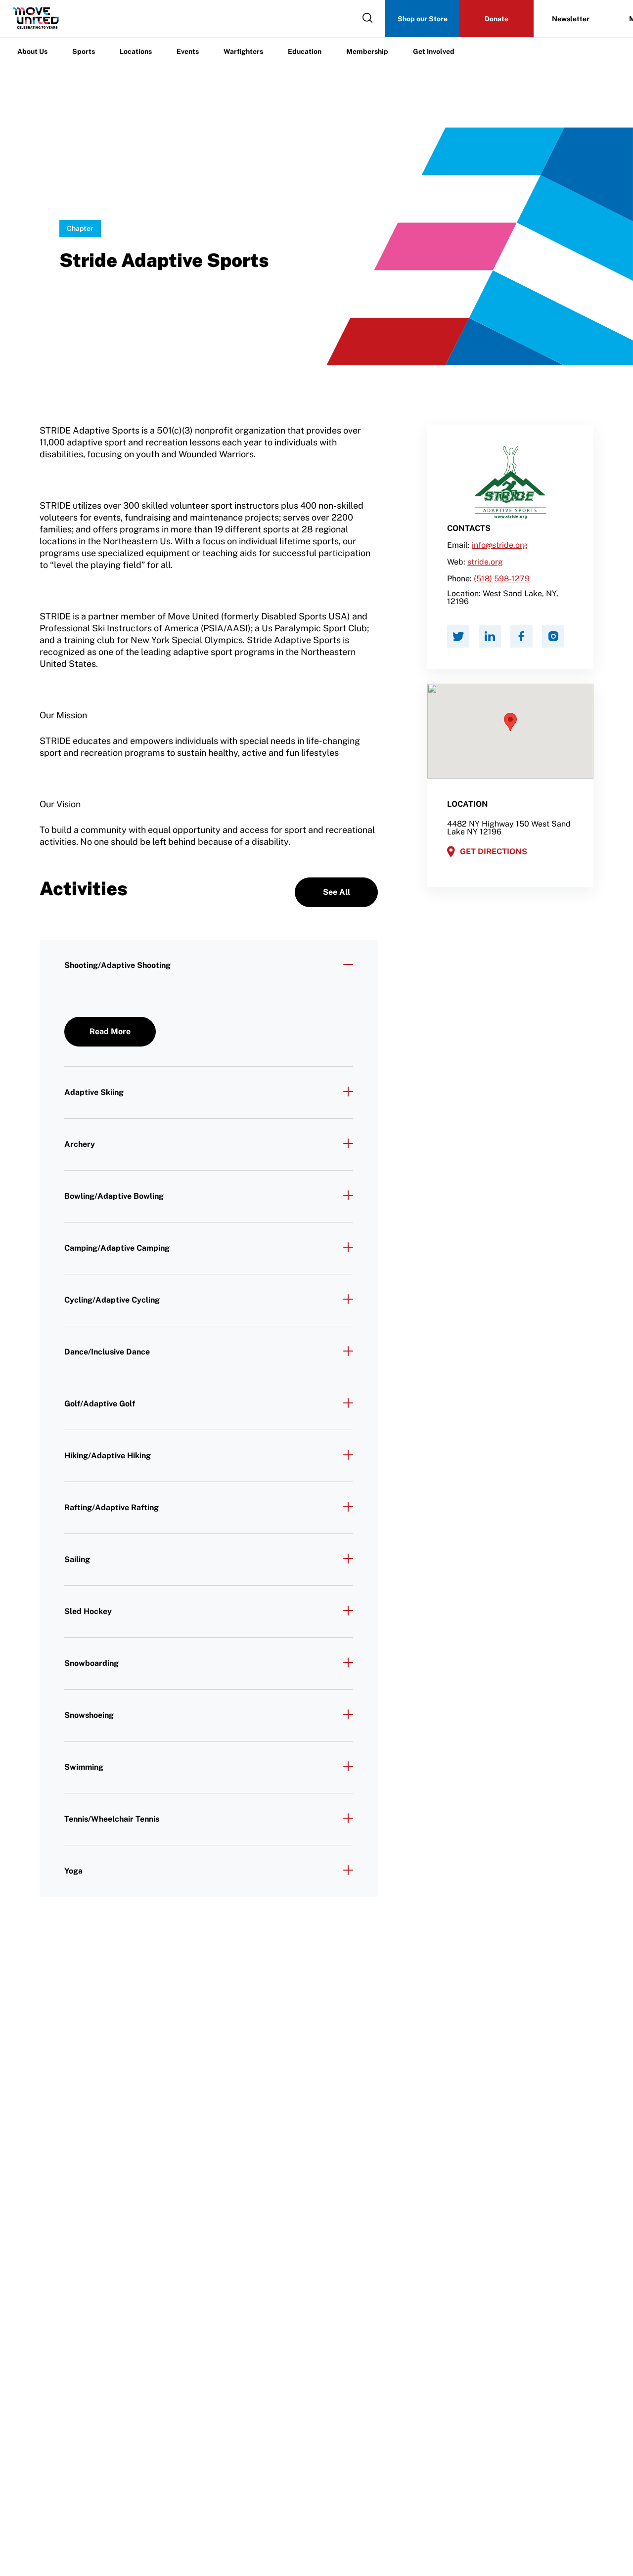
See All (337, 892)
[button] (510, 722)
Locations (136, 51)
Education (305, 51)
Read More (110, 1031)
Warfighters (243, 51)
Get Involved (434, 51)
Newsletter (571, 19)
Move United (79, 168)
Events (188, 51)
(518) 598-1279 (502, 579)
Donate (497, 19)
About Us (32, 51)
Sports (84, 51)
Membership (367, 51)
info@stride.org (500, 545)
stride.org (485, 562)
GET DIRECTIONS (494, 851)
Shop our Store (423, 19)
